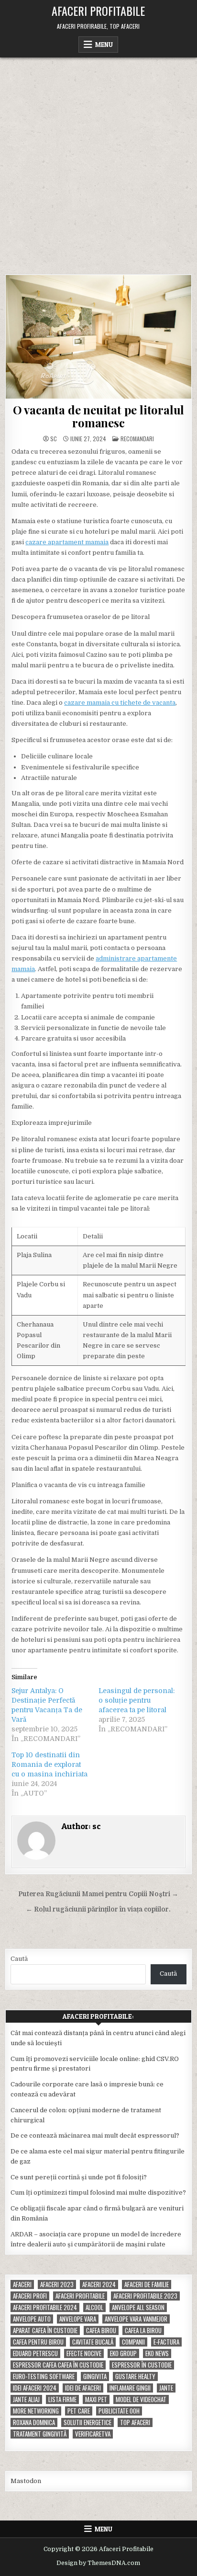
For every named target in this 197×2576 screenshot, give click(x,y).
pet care (79, 2411)
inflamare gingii (130, 2388)
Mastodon (26, 2481)
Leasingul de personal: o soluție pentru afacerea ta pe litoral (137, 1700)
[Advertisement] (98, 161)
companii (133, 2342)
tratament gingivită (40, 2434)
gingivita (95, 2376)
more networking (36, 2411)
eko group (123, 2353)
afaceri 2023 (57, 2284)
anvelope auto (32, 2319)
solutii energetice (88, 2422)
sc (54, 439)
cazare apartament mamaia (67, 542)
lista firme (62, 2399)
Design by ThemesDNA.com (98, 2563)
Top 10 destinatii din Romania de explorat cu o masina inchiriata (49, 1764)
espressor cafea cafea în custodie (58, 2365)
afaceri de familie (147, 2284)
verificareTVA (93, 2434)
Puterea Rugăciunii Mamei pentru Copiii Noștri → (98, 1894)
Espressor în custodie (142, 2365)
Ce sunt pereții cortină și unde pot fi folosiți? (79, 2177)
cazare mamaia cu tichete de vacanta (120, 703)
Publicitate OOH (119, 2411)
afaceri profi (30, 2296)
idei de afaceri (83, 2388)
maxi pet (96, 2399)
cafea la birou (143, 2330)
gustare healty (135, 2376)
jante (166, 2388)
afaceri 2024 (99, 2284)
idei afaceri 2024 (35, 2388)
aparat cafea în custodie (45, 2330)
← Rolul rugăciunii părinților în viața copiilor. (98, 1909)
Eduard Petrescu (35, 2353)
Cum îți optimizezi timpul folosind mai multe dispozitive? (98, 2192)
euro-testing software (44, 2376)
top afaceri (135, 2422)
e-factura (166, 2342)
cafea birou (101, 2330)
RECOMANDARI (137, 439)
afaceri (22, 2284)
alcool (94, 2307)
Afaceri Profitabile (98, 11)
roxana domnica (34, 2422)
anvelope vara (78, 2319)
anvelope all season (138, 2307)
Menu (104, 45)
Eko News (157, 2353)
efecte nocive (84, 2353)
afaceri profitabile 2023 (145, 2296)
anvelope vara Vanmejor (136, 2319)
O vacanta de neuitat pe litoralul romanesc (98, 416)
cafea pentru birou (38, 2342)
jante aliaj (26, 2399)
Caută (19, 1959)
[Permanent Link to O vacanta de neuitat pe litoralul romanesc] (98, 337)
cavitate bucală (93, 2342)
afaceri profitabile (80, 2296)
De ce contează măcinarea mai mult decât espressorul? (95, 2135)
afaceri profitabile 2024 (45, 2307)
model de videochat (141, 2399)
